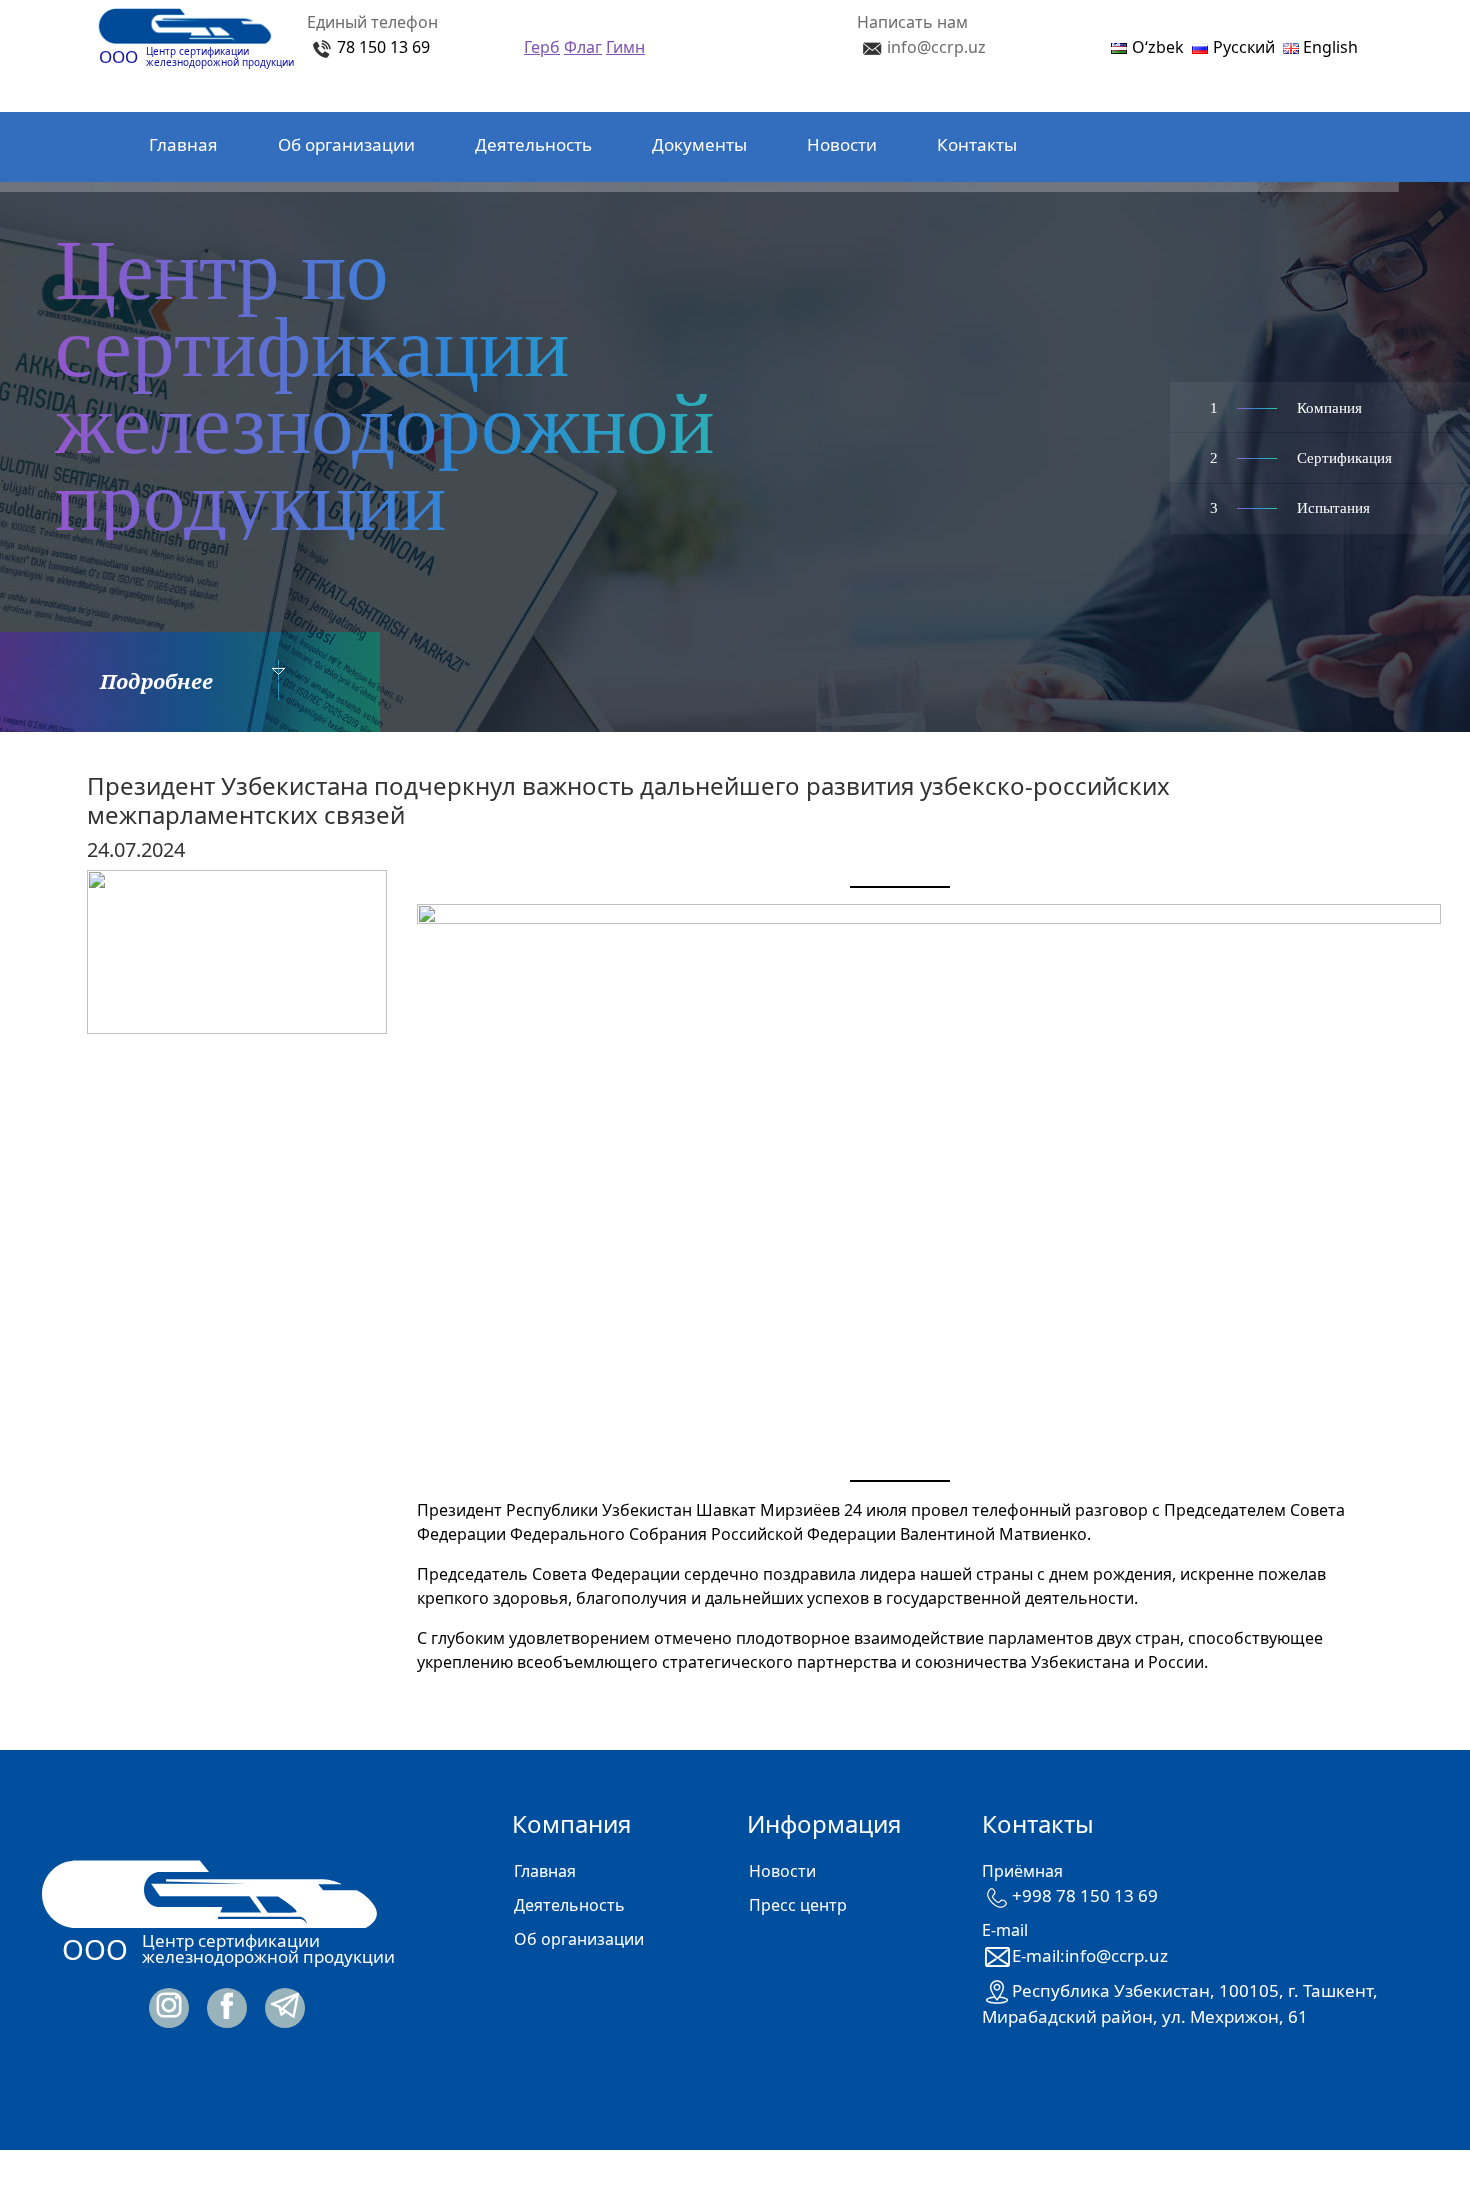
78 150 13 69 (383, 47)
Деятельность (533, 144)
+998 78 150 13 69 (1085, 1895)
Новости (842, 144)
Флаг (583, 47)
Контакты (977, 144)
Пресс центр (798, 1905)
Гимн (625, 47)
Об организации (346, 144)
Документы (699, 144)
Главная (183, 144)
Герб (542, 47)
